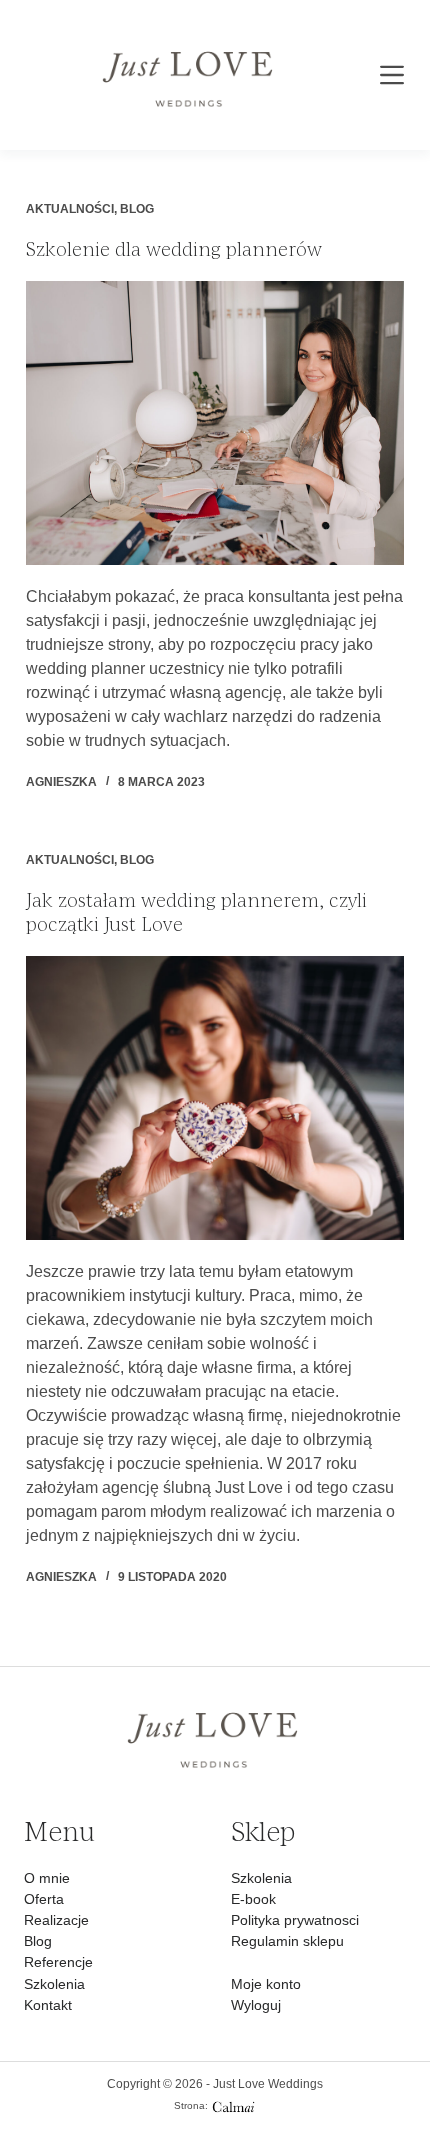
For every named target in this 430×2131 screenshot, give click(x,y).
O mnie (47, 1878)
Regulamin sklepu (287, 1941)
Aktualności (70, 209)
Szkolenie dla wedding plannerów (174, 249)
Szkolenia (54, 1984)
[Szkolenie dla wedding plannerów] (215, 423)
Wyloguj (256, 2005)
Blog (137, 209)
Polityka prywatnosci (295, 1920)
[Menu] (392, 75)
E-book (253, 1899)
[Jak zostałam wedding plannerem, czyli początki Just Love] (215, 1098)
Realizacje (56, 1920)
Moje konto (266, 1984)
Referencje (58, 1962)
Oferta (44, 1899)
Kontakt (48, 2005)
